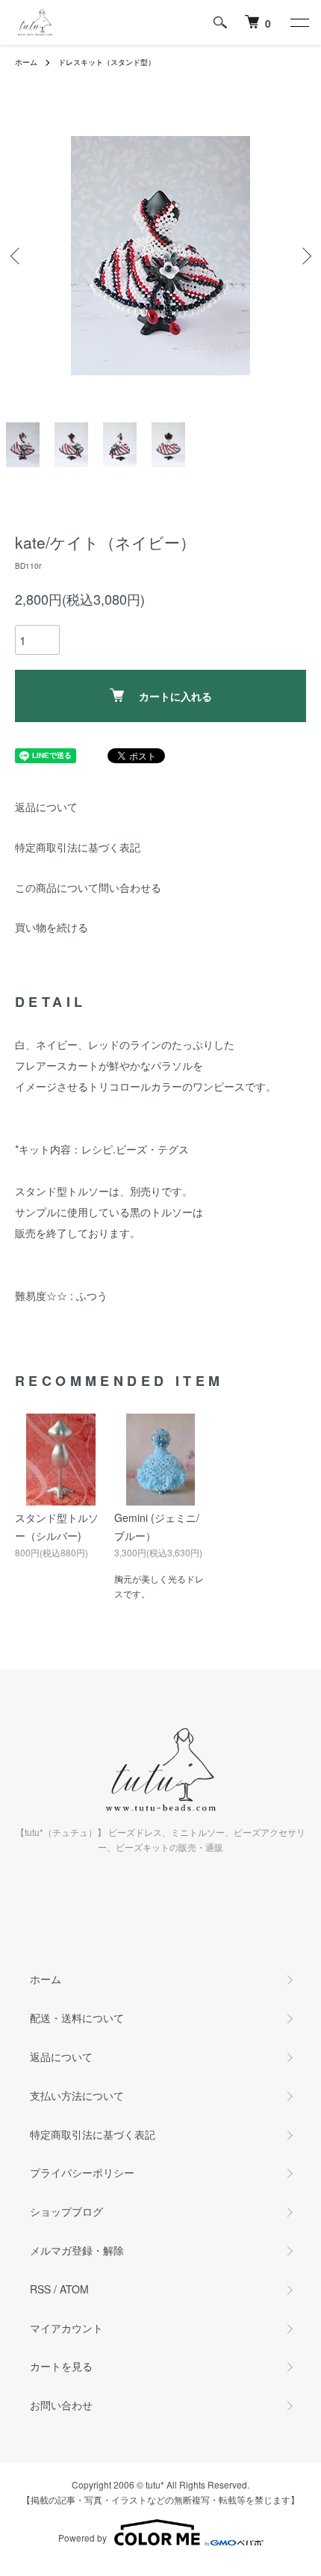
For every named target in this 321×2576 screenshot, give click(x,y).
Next (304, 256)
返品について (46, 807)
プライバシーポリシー (82, 2172)
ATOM (74, 2289)
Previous (17, 256)
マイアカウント (66, 2328)
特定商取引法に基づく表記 (78, 847)
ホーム (26, 62)
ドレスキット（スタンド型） (107, 62)
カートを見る (61, 2366)
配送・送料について (77, 2018)
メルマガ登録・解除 (77, 2250)
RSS (40, 2289)
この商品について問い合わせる (88, 887)
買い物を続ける (52, 927)
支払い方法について (77, 2095)
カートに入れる (175, 696)
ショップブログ (66, 2211)
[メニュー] (299, 22)
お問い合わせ (61, 2405)
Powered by (82, 2538)
